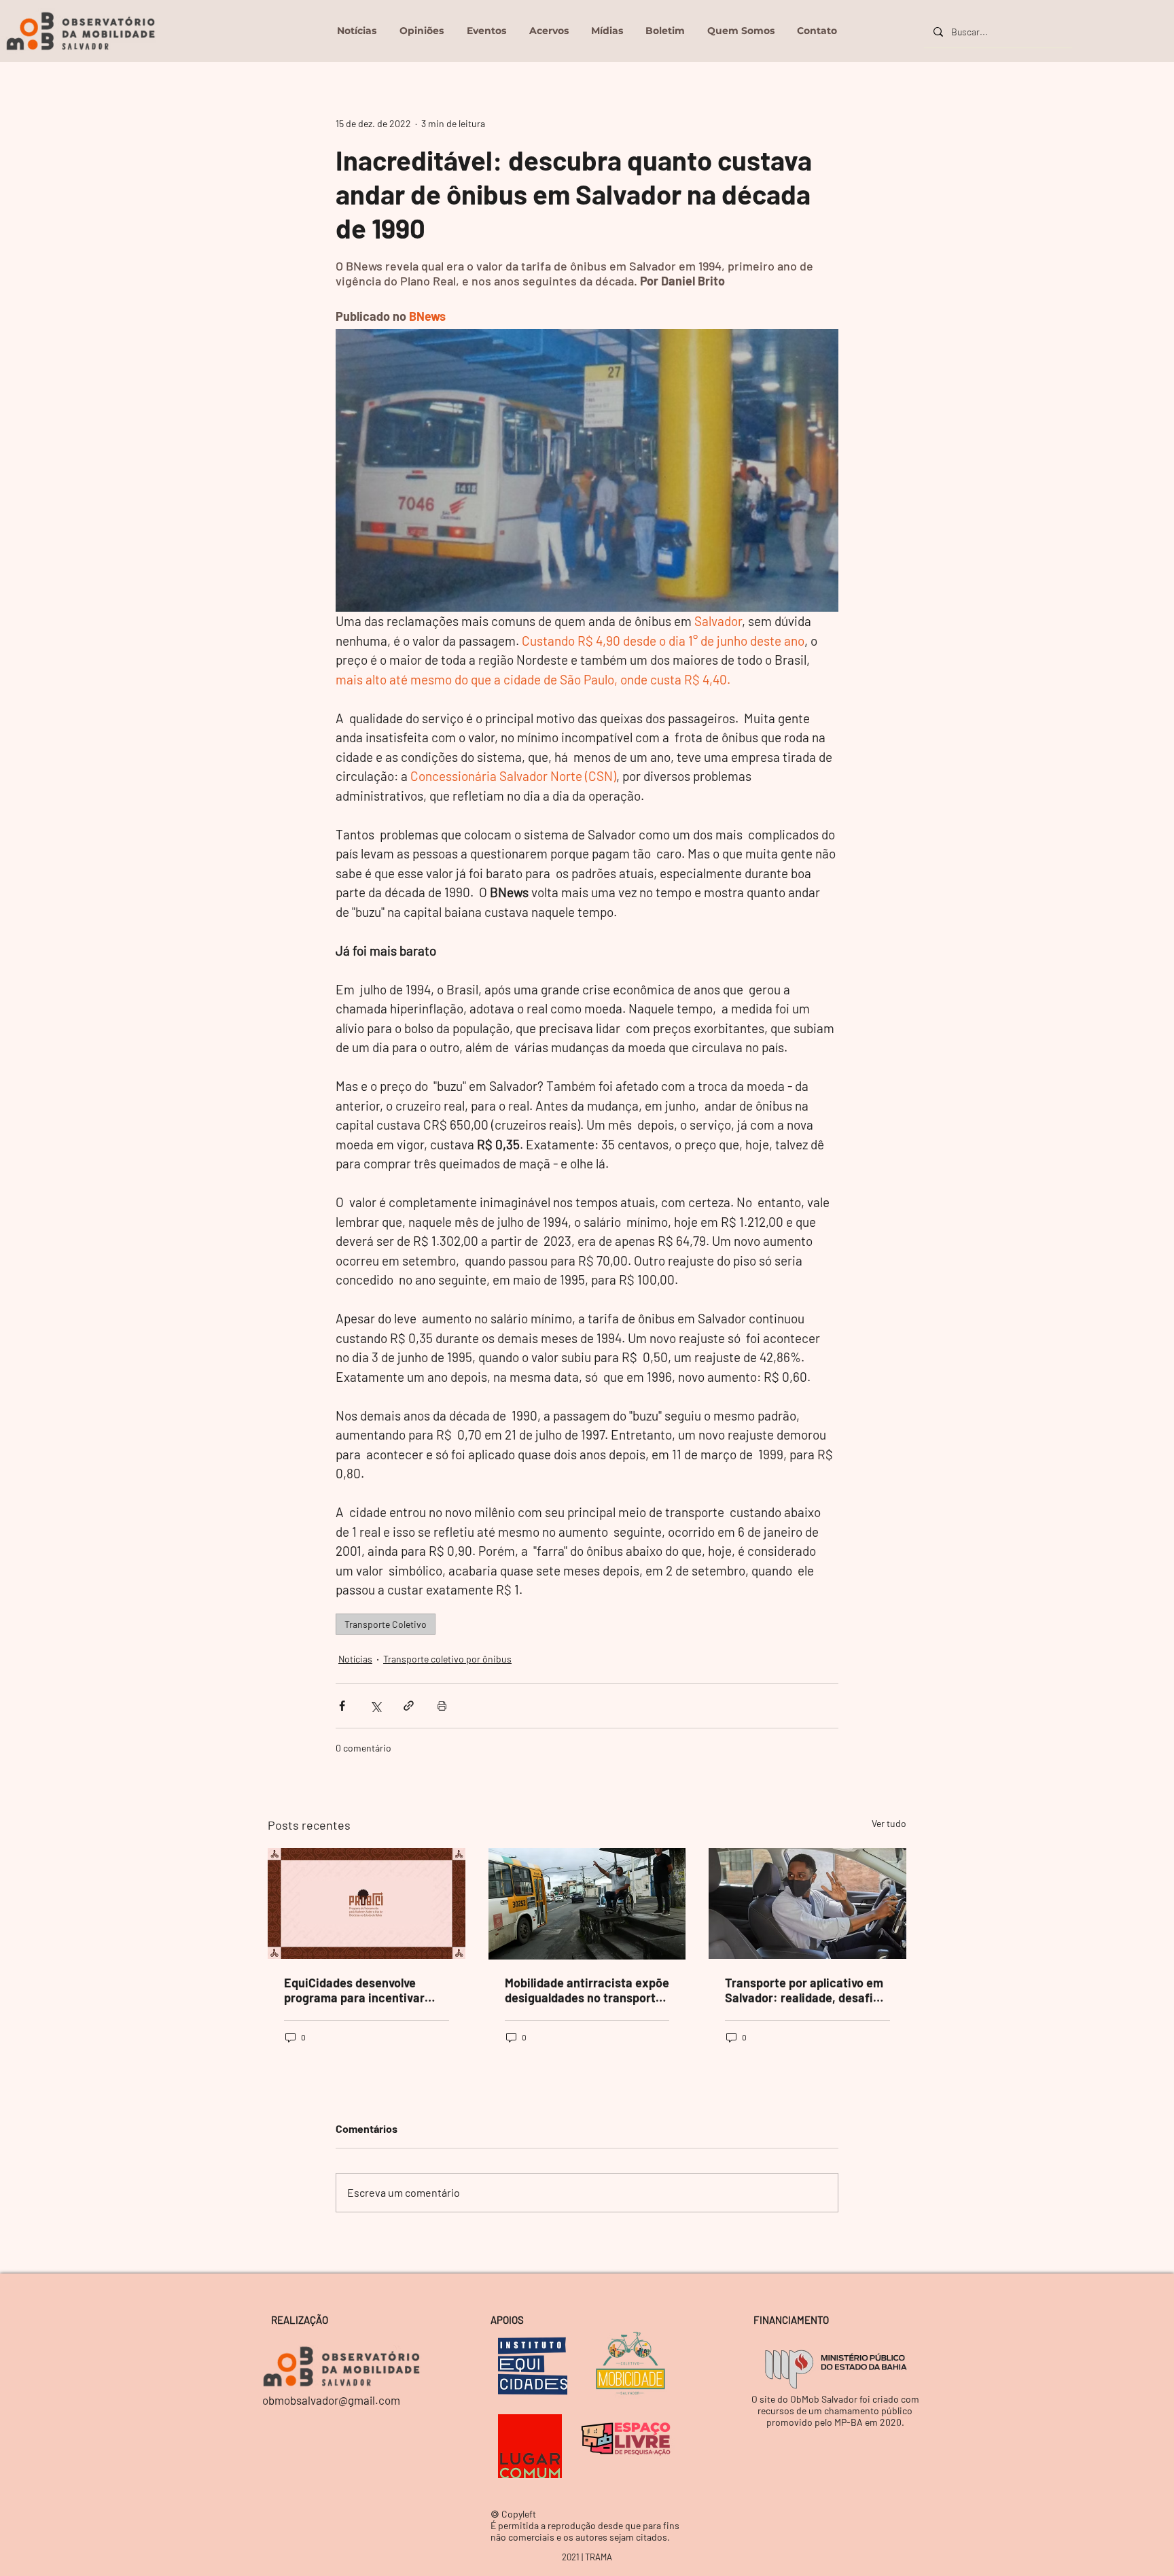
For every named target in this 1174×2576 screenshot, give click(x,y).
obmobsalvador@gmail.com (331, 2400)
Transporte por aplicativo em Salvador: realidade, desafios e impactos (805, 1990)
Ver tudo (889, 1823)
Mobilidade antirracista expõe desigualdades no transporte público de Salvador (587, 1990)
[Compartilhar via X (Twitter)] (375, 1706)
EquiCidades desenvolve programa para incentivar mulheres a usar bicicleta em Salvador (363, 1990)
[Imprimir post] (442, 1706)
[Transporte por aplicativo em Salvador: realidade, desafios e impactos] (807, 1903)
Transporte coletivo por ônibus (447, 1659)
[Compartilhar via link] (409, 1706)
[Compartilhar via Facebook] (342, 1706)
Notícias (355, 1659)
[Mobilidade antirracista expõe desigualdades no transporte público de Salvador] (587, 1904)
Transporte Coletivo (386, 1624)
